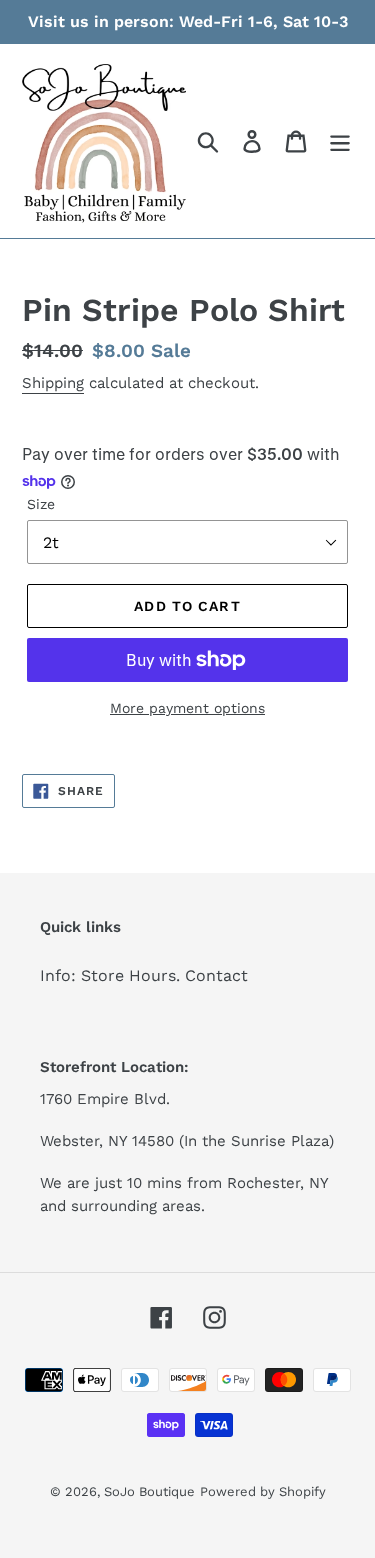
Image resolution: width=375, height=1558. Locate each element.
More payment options (187, 708)
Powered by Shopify (263, 1491)
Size (41, 504)
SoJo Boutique (149, 1491)
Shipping (53, 383)
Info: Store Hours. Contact (144, 975)
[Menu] (340, 141)
